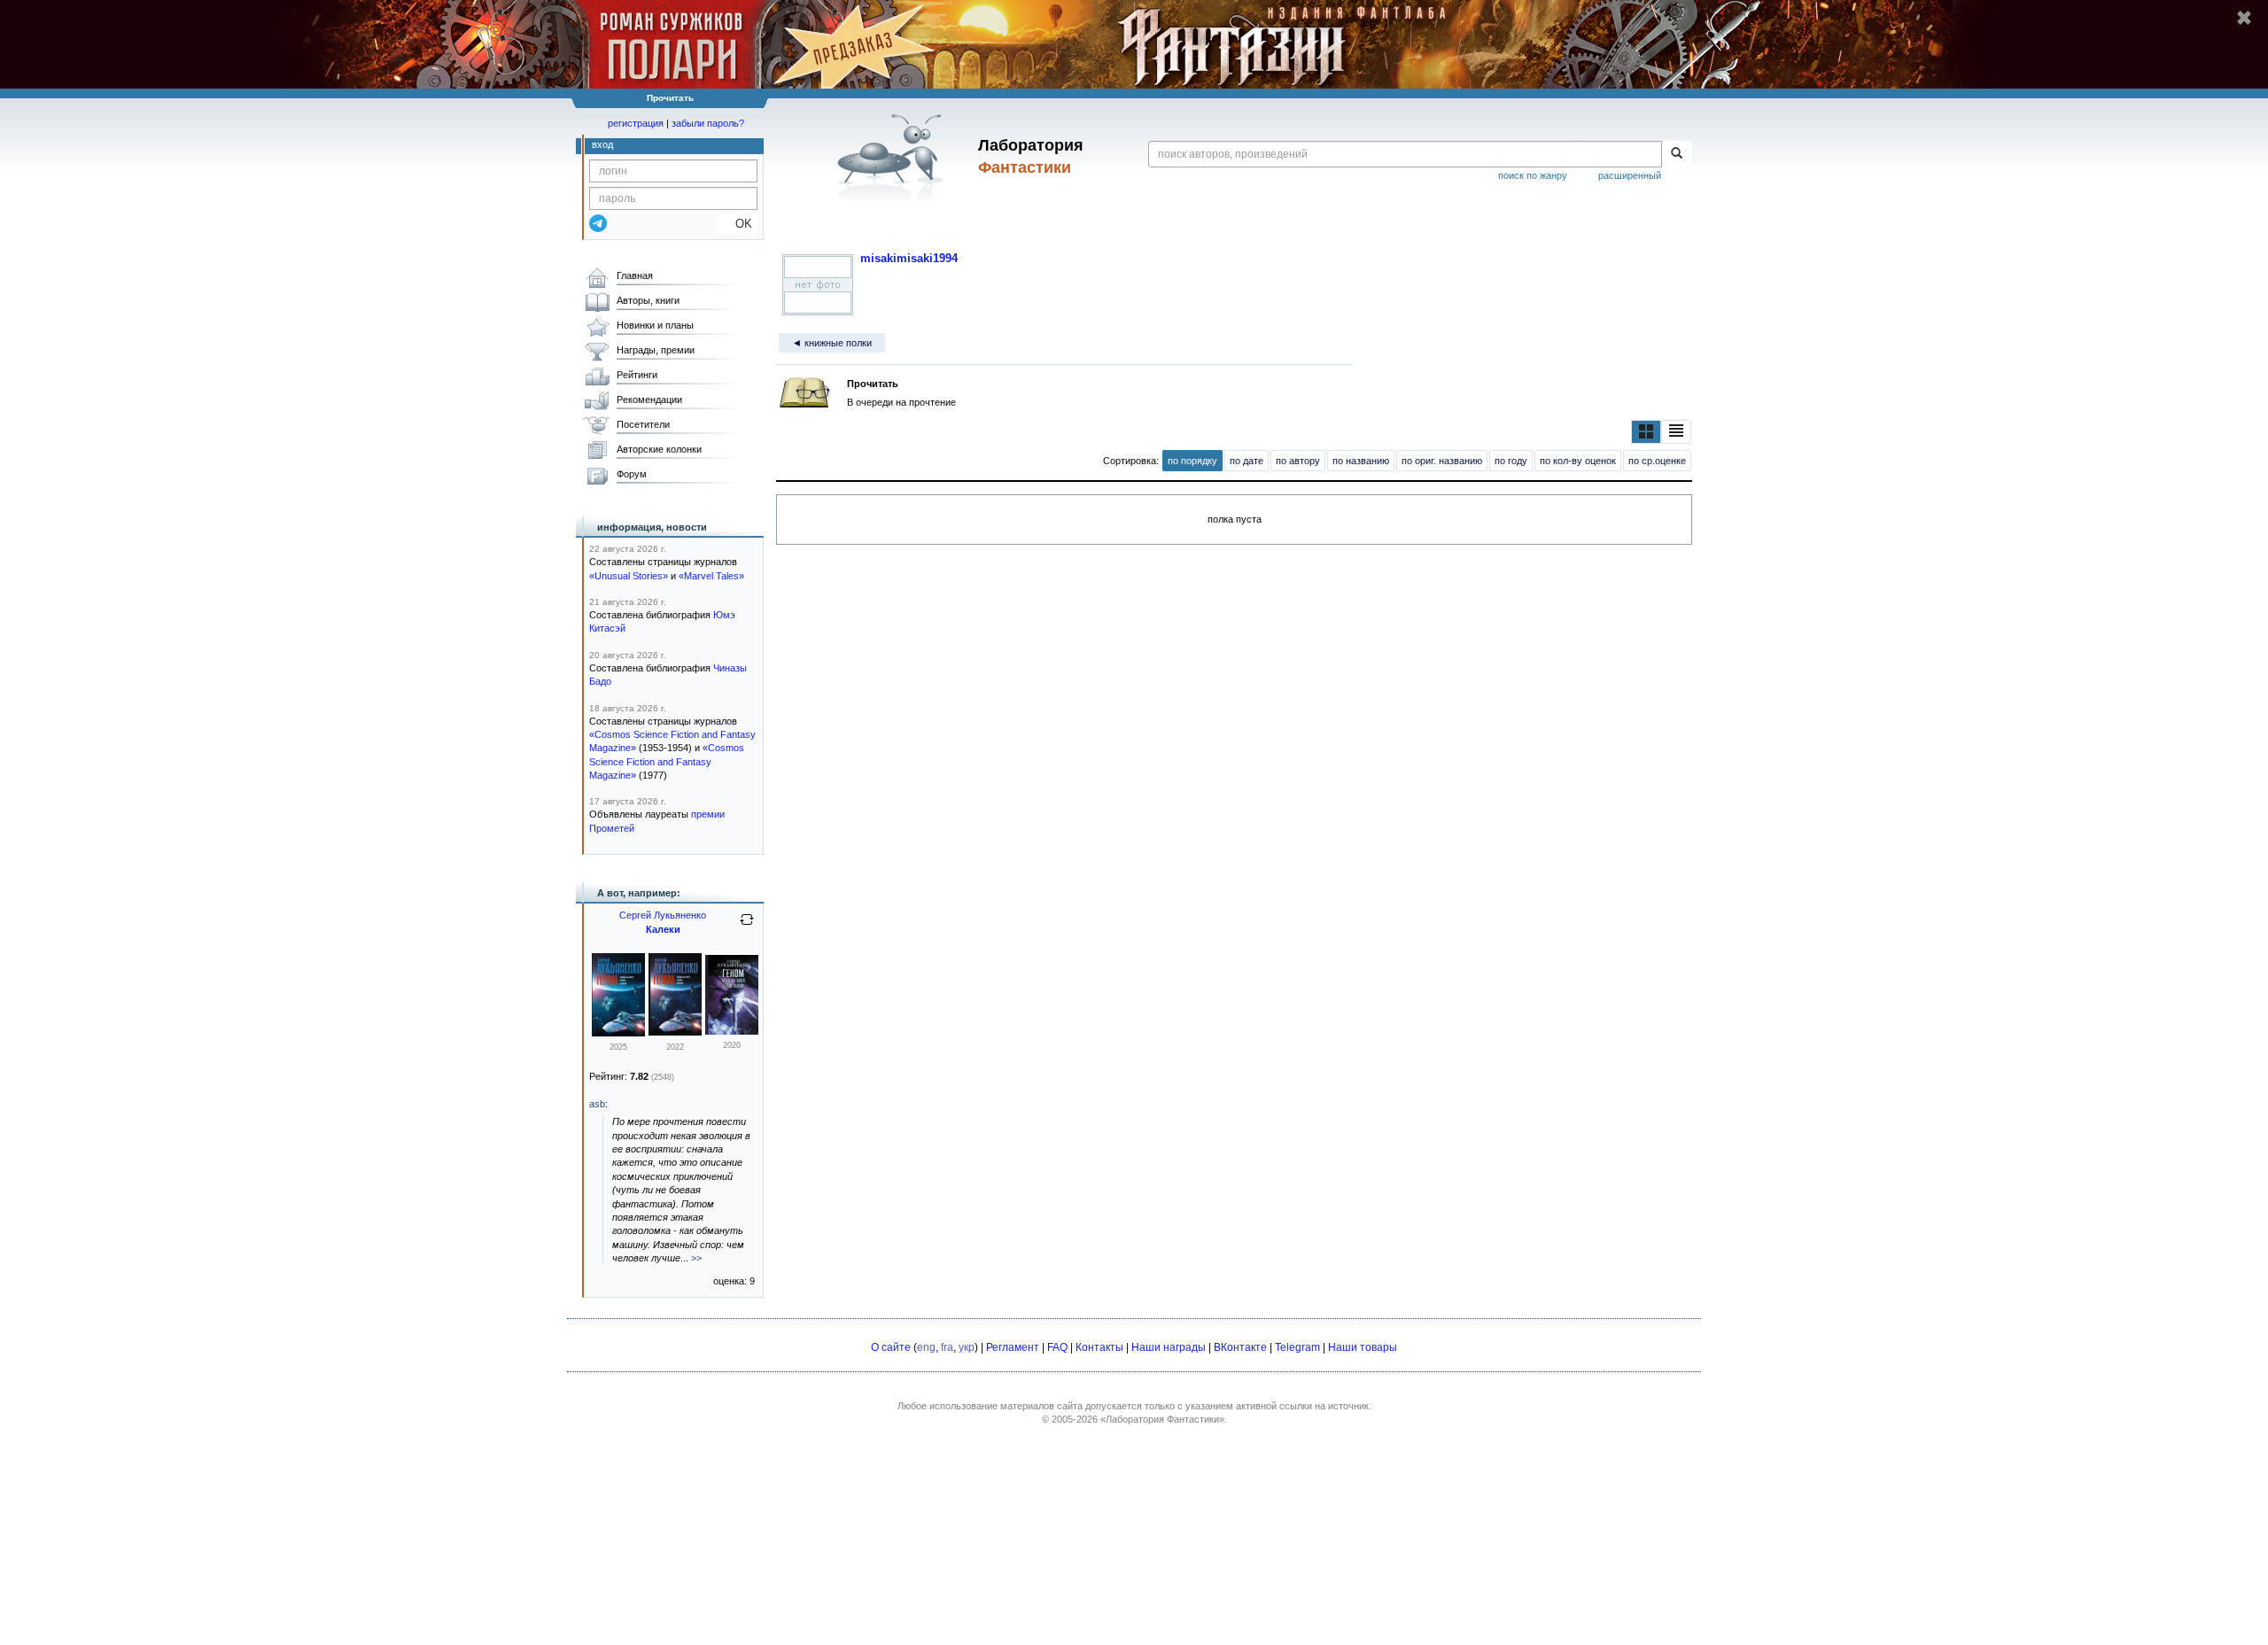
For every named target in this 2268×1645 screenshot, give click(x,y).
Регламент (1013, 1347)
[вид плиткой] (1646, 431)
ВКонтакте (1240, 1347)
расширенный (1630, 175)
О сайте (891, 1347)
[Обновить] (747, 927)
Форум (632, 474)
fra (947, 1347)
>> (696, 1258)
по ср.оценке (1657, 461)
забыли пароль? (708, 123)
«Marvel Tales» (711, 576)
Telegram (1297, 1347)
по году (1511, 461)
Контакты (1099, 1347)
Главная (635, 275)
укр (967, 1347)
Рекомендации (649, 400)
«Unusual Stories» (629, 576)
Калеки (663, 929)
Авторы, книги (648, 300)
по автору (1298, 461)
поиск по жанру (1533, 175)
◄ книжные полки (832, 343)
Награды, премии (656, 350)
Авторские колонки (659, 449)
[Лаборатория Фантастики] (893, 157)
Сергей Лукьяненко (663, 915)
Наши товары (1363, 1347)
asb (597, 1104)
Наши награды (1169, 1347)
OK (737, 224)
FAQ (1057, 1347)
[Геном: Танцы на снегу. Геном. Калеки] (618, 1033)
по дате (1247, 461)
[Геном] (732, 1031)
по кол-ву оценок (1578, 461)
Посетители (643, 424)
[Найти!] (1677, 154)
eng (926, 1347)
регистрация (636, 123)
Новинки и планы (655, 325)
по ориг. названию (1442, 461)
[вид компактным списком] (1676, 431)
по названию (1361, 461)
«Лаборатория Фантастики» (1162, 1419)
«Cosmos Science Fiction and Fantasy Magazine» (667, 761)
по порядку (1192, 461)
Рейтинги (637, 375)
